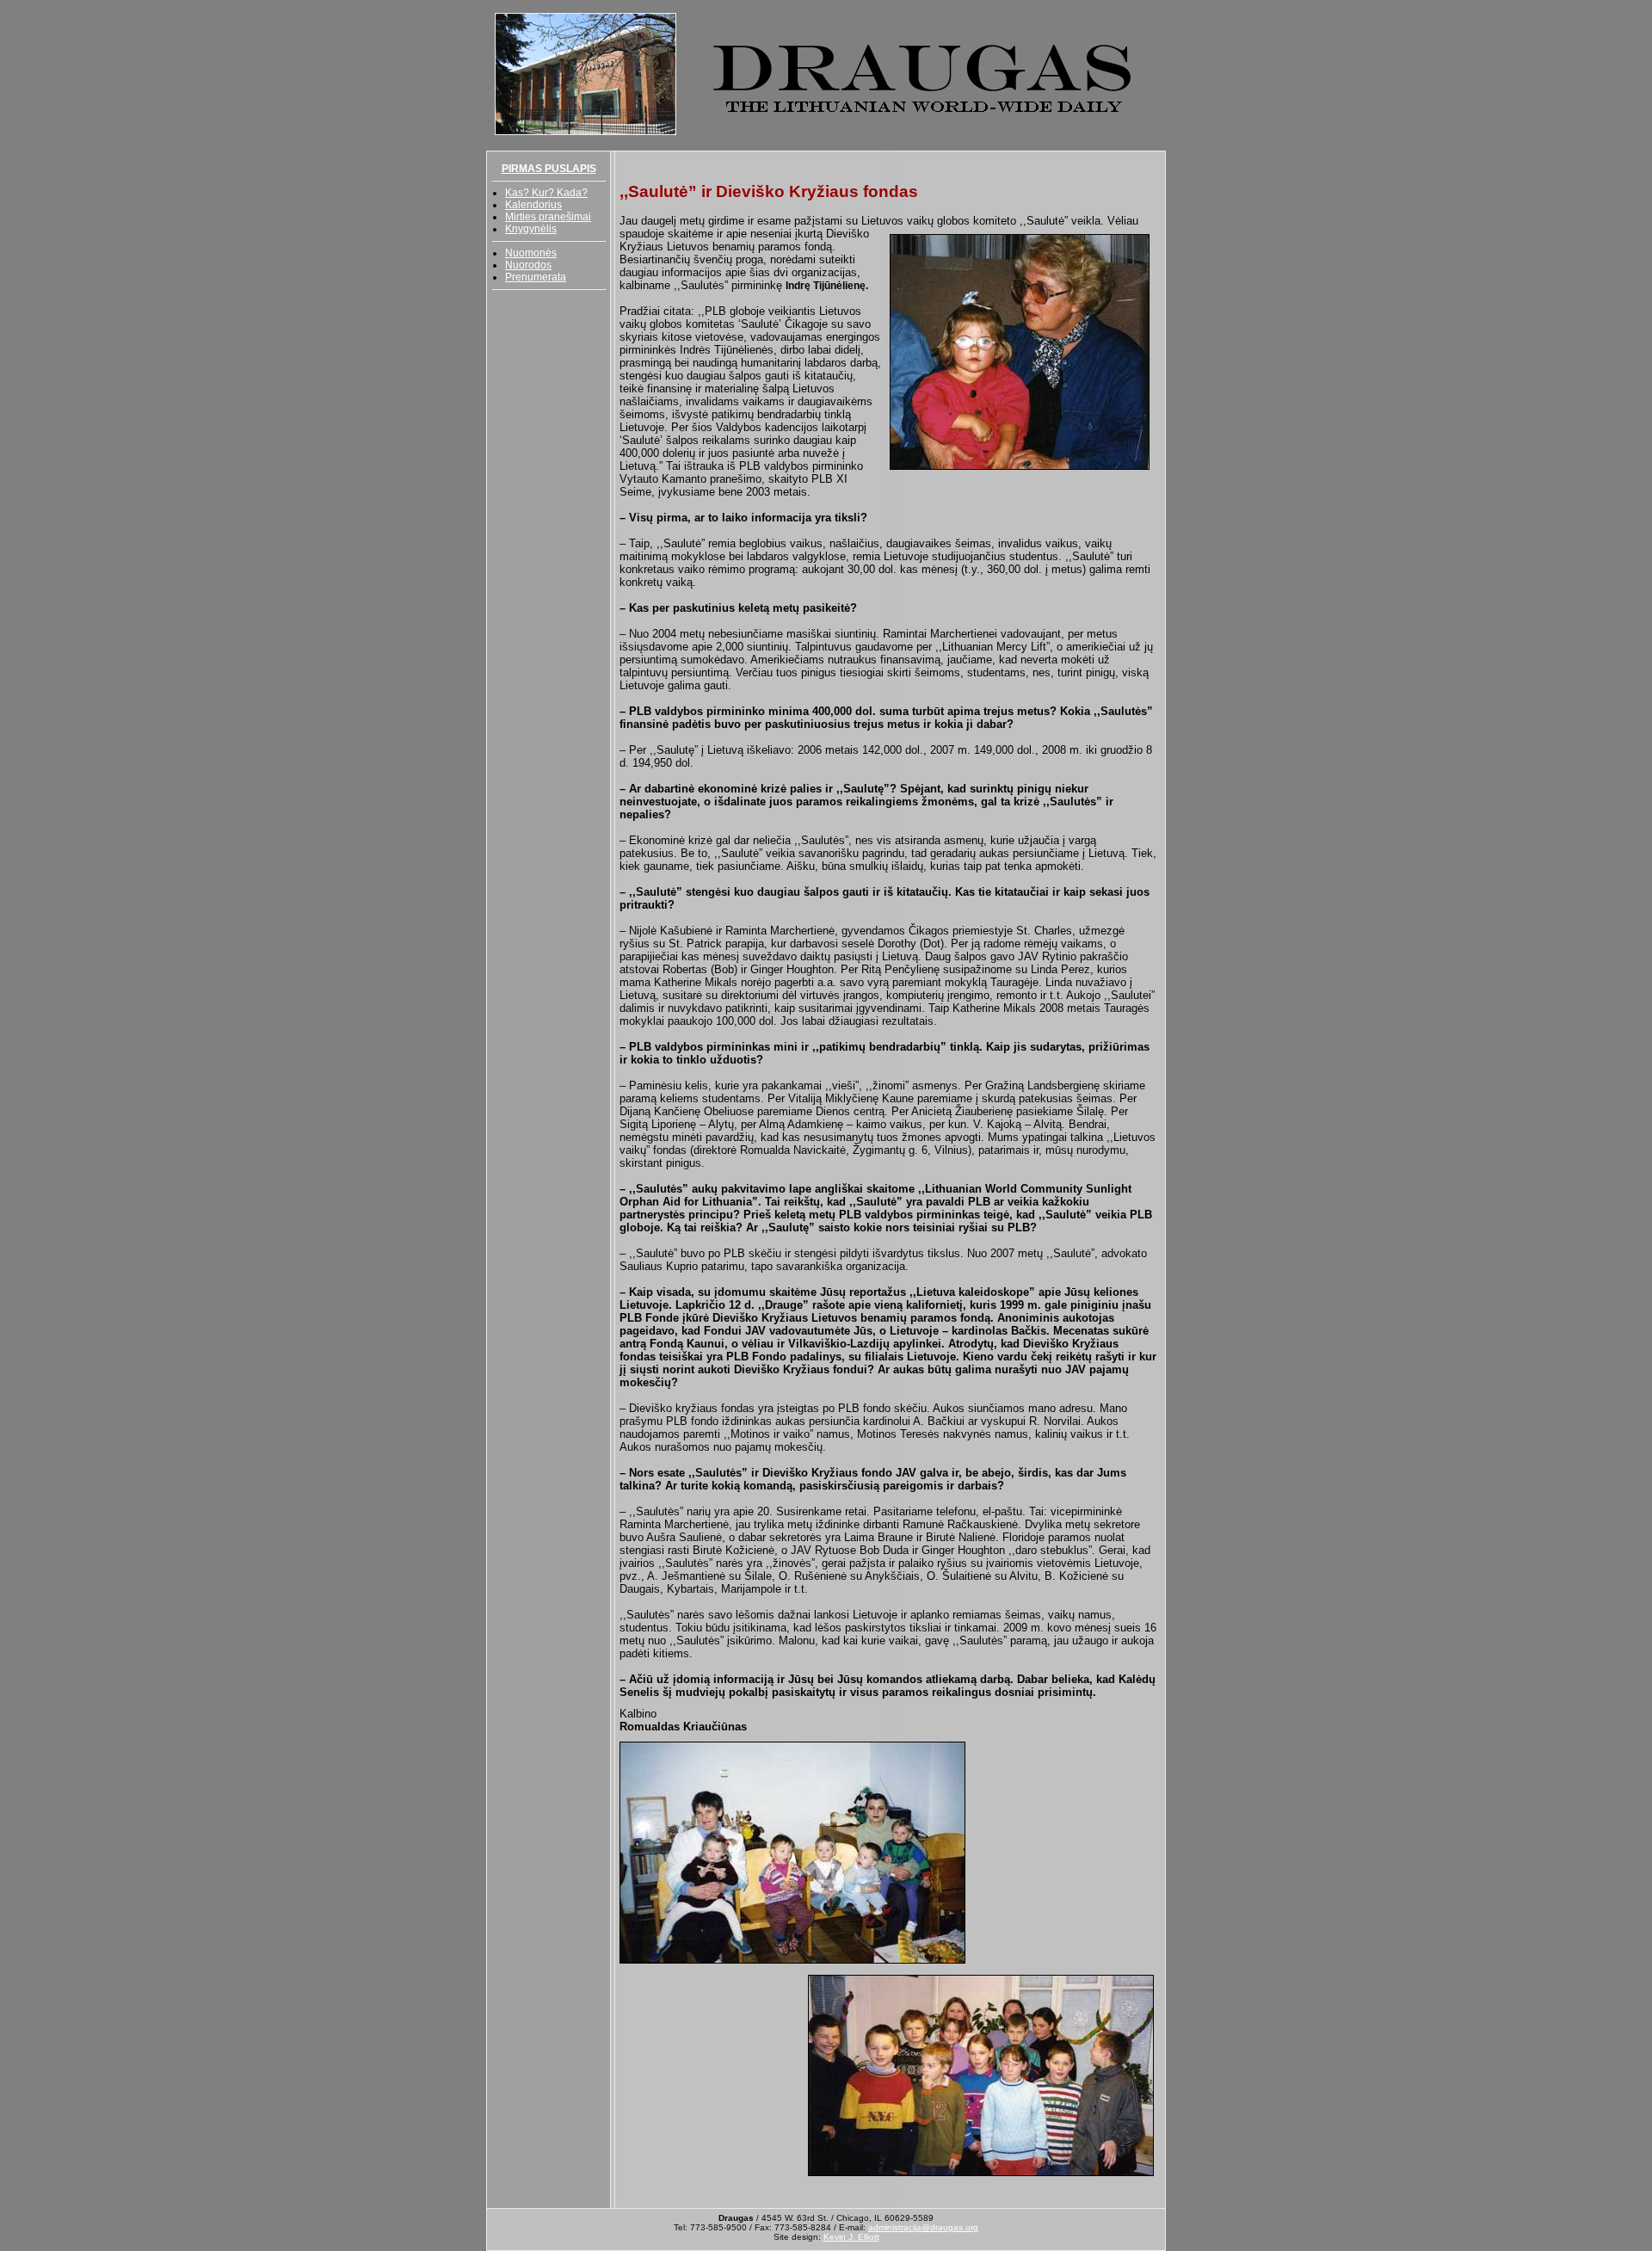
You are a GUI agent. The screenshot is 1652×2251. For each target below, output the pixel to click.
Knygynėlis (531, 229)
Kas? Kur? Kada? (546, 193)
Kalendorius (533, 205)
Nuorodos (528, 265)
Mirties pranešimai (548, 217)
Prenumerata (536, 277)
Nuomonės (531, 253)
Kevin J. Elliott (851, 2237)
